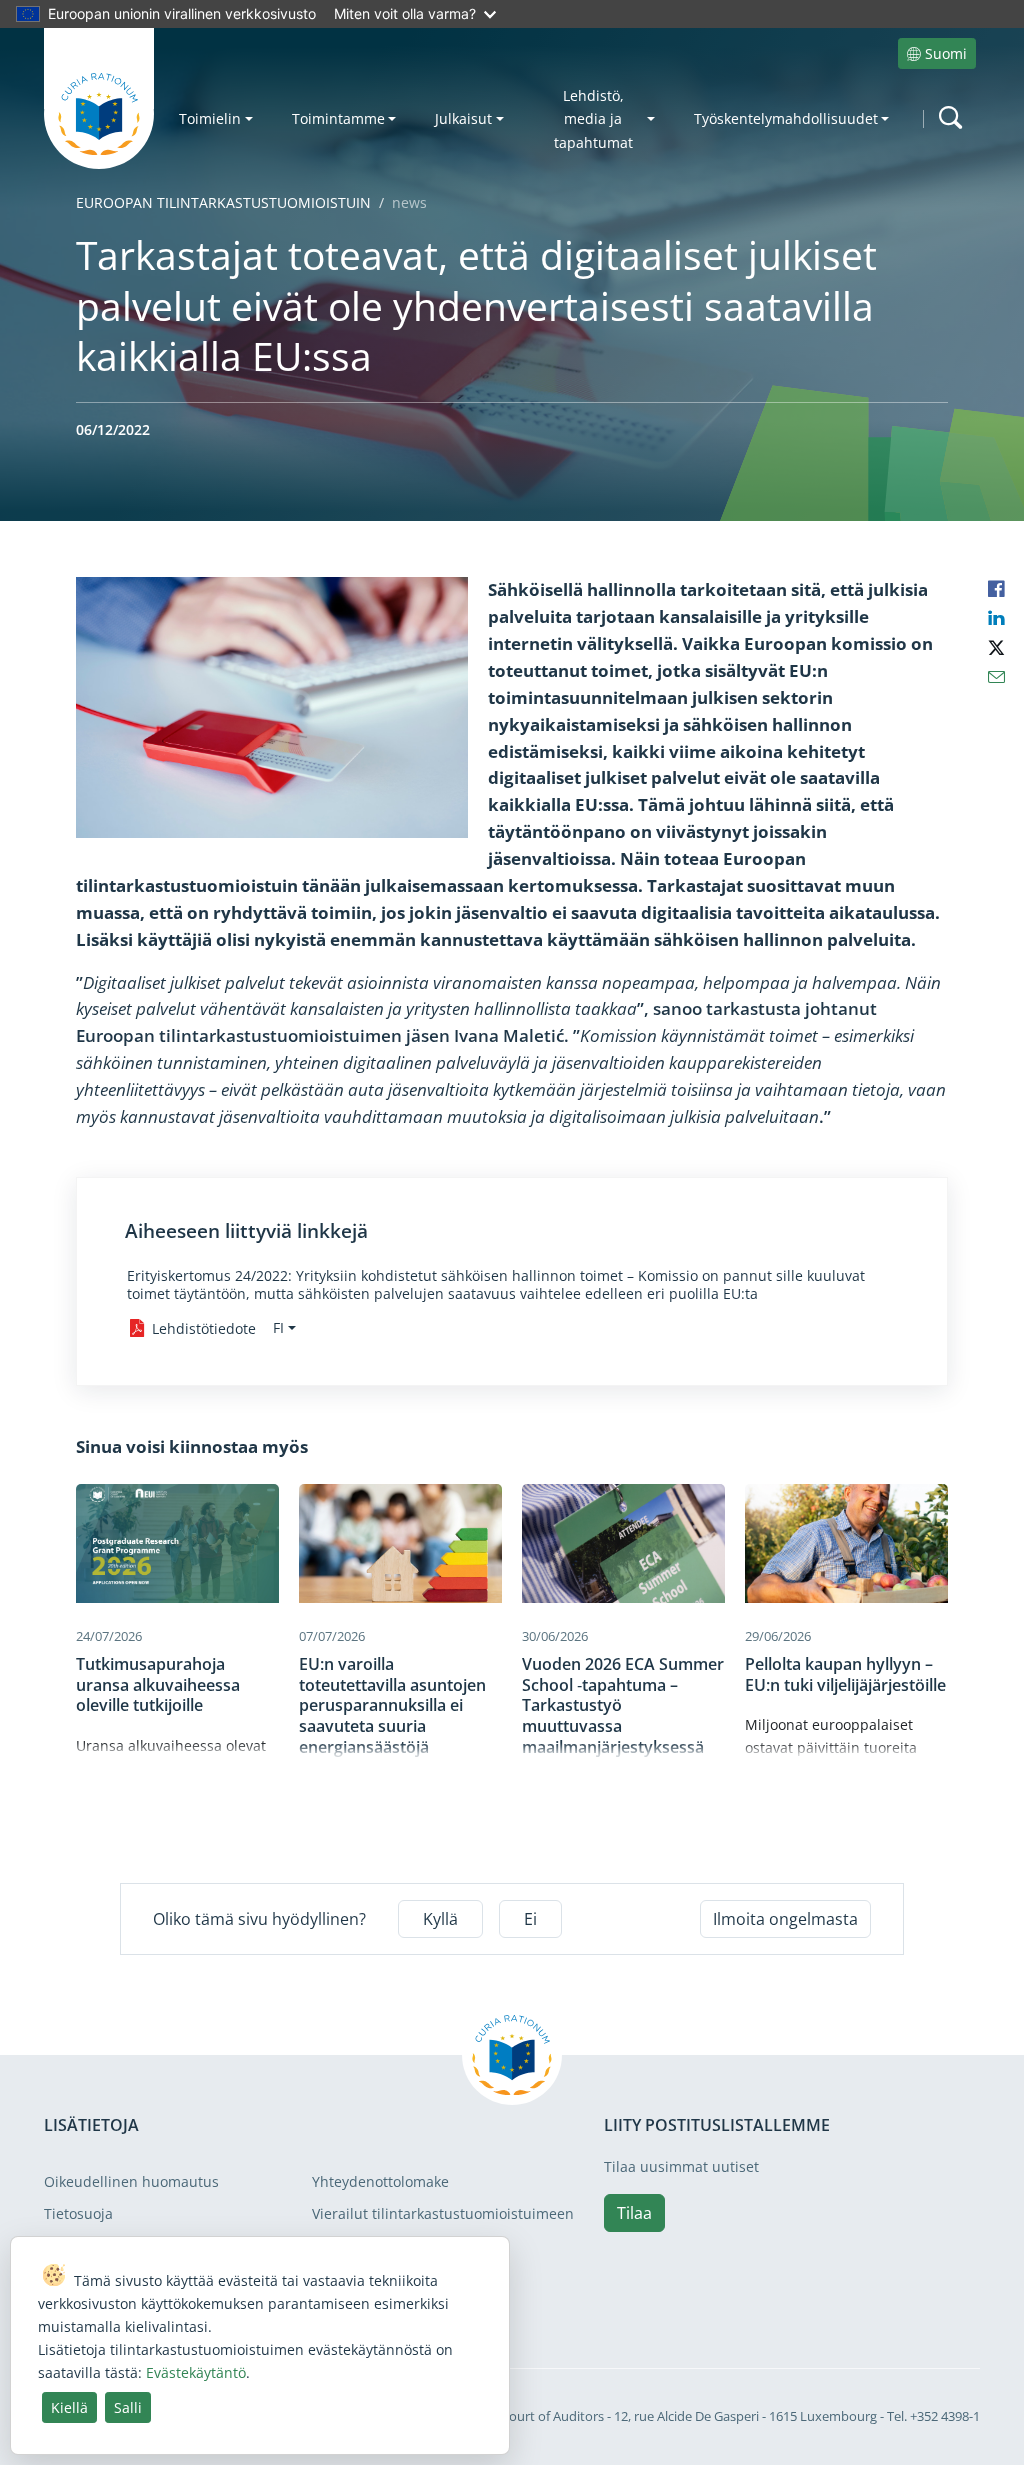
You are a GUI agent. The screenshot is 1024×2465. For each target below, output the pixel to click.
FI (278, 1327)
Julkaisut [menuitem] (463, 118)
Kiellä (69, 2407)
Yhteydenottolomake (380, 2181)
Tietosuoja (78, 2213)
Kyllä (440, 1919)
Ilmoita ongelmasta (785, 1919)
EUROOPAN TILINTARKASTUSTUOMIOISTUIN (223, 202)
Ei (530, 1919)
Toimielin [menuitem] (210, 118)
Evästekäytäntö (196, 2372)
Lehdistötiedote (204, 1328)
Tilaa (634, 2213)
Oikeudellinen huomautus (131, 2181)
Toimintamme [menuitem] (338, 118)
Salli (128, 2407)
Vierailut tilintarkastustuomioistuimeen (443, 2213)
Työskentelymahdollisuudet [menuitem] (786, 118)
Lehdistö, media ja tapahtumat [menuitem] (593, 118)
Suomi (946, 53)
